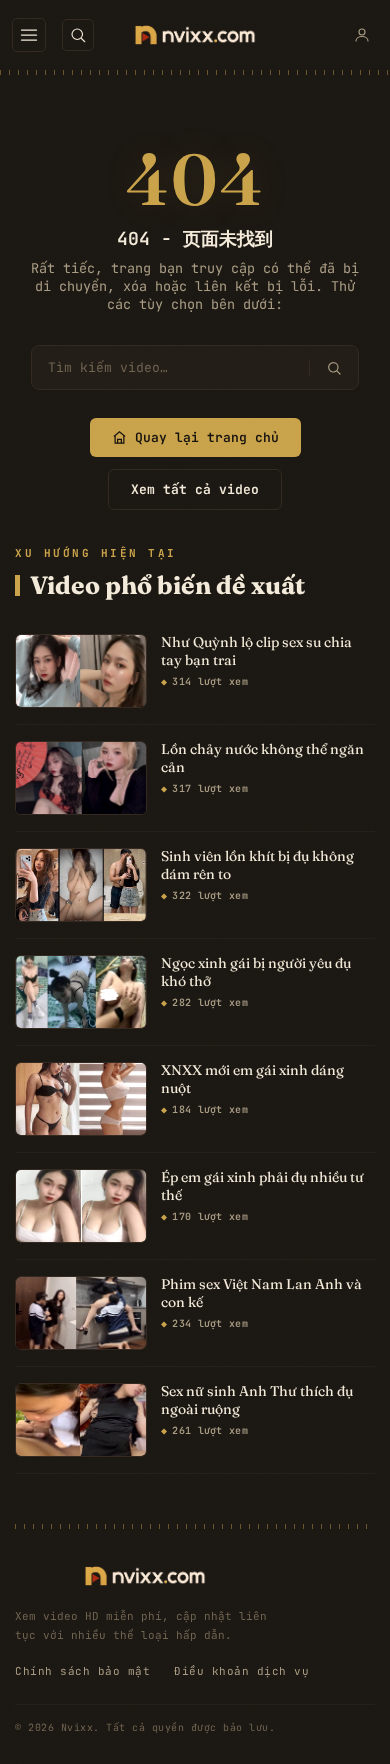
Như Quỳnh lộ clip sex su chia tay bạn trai (256, 651)
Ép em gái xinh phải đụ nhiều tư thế (262, 1186)
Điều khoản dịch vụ (241, 1671)
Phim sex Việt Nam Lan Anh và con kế (261, 1293)
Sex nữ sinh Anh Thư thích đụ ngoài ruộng (257, 1400)
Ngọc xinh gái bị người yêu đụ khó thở (256, 972)
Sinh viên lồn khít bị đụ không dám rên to (257, 865)
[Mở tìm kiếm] (78, 35)
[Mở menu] (29, 35)
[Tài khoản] (362, 35)
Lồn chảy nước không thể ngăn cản (262, 758)
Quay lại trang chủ (207, 437)
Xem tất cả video (195, 489)
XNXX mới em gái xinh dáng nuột (252, 1079)
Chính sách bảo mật (82, 1671)
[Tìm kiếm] (333, 368)
